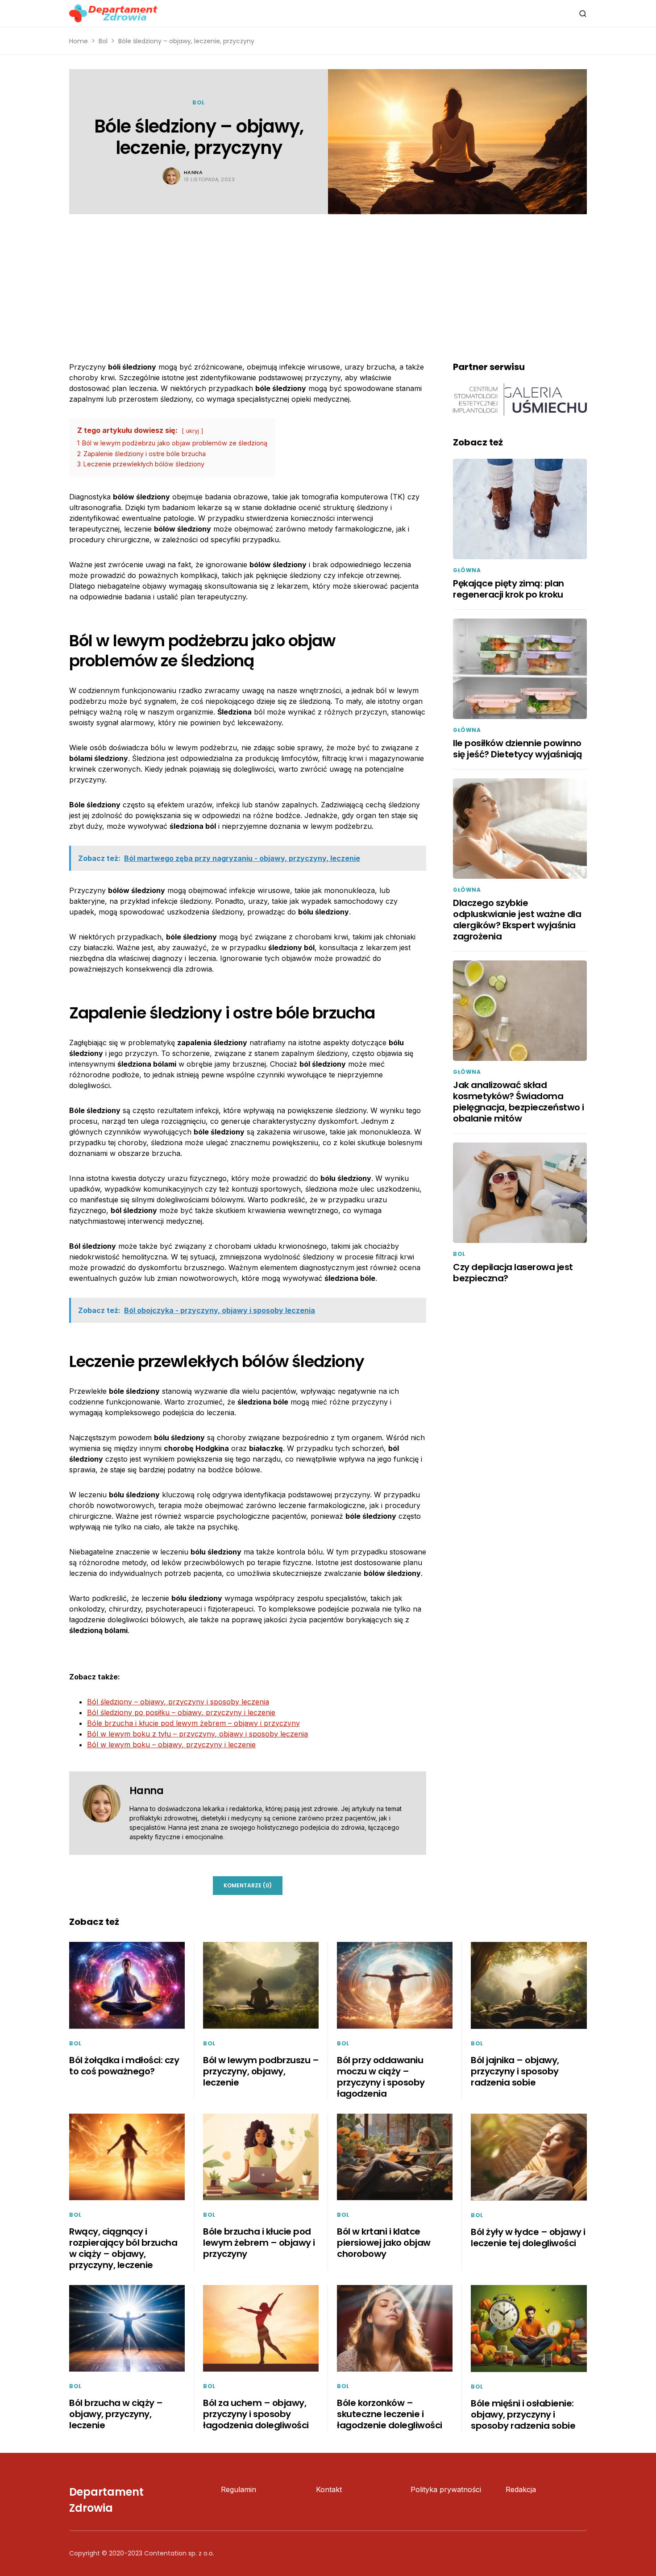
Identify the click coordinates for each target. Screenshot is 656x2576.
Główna (467, 570)
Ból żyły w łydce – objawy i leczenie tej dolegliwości (528, 2237)
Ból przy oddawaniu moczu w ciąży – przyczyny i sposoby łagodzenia (381, 2077)
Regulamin (239, 2489)
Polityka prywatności (446, 2489)
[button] (583, 13)
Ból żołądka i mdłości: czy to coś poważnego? (124, 2066)
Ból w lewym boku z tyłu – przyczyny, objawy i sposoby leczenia (197, 1734)
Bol (103, 41)
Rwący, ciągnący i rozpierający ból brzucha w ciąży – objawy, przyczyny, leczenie (123, 2248)
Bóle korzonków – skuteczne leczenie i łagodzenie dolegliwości (390, 2414)
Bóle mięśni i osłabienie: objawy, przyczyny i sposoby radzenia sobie (523, 2414)
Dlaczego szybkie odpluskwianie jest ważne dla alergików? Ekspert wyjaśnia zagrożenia (517, 920)
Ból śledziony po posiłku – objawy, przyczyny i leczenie (181, 1712)
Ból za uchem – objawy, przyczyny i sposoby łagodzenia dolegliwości (256, 2414)
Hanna (193, 172)
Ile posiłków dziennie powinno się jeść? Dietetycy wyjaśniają (517, 749)
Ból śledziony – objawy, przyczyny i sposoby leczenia (178, 1702)
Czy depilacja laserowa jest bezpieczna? (513, 1273)
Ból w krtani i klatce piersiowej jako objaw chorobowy (384, 2243)
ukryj (193, 431)
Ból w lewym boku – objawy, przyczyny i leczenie (171, 1745)
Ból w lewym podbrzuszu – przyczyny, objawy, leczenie (261, 2071)
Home (79, 41)
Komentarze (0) (248, 1885)
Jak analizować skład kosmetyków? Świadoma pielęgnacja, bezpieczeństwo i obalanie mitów (519, 1102)
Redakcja (521, 2489)
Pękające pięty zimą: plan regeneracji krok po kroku (509, 589)
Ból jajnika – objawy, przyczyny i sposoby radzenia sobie (515, 2071)
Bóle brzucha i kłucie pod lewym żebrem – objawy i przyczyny (193, 1723)
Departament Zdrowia (106, 2500)
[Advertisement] (328, 281)
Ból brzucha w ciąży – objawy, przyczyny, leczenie (116, 2414)
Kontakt (329, 2489)
